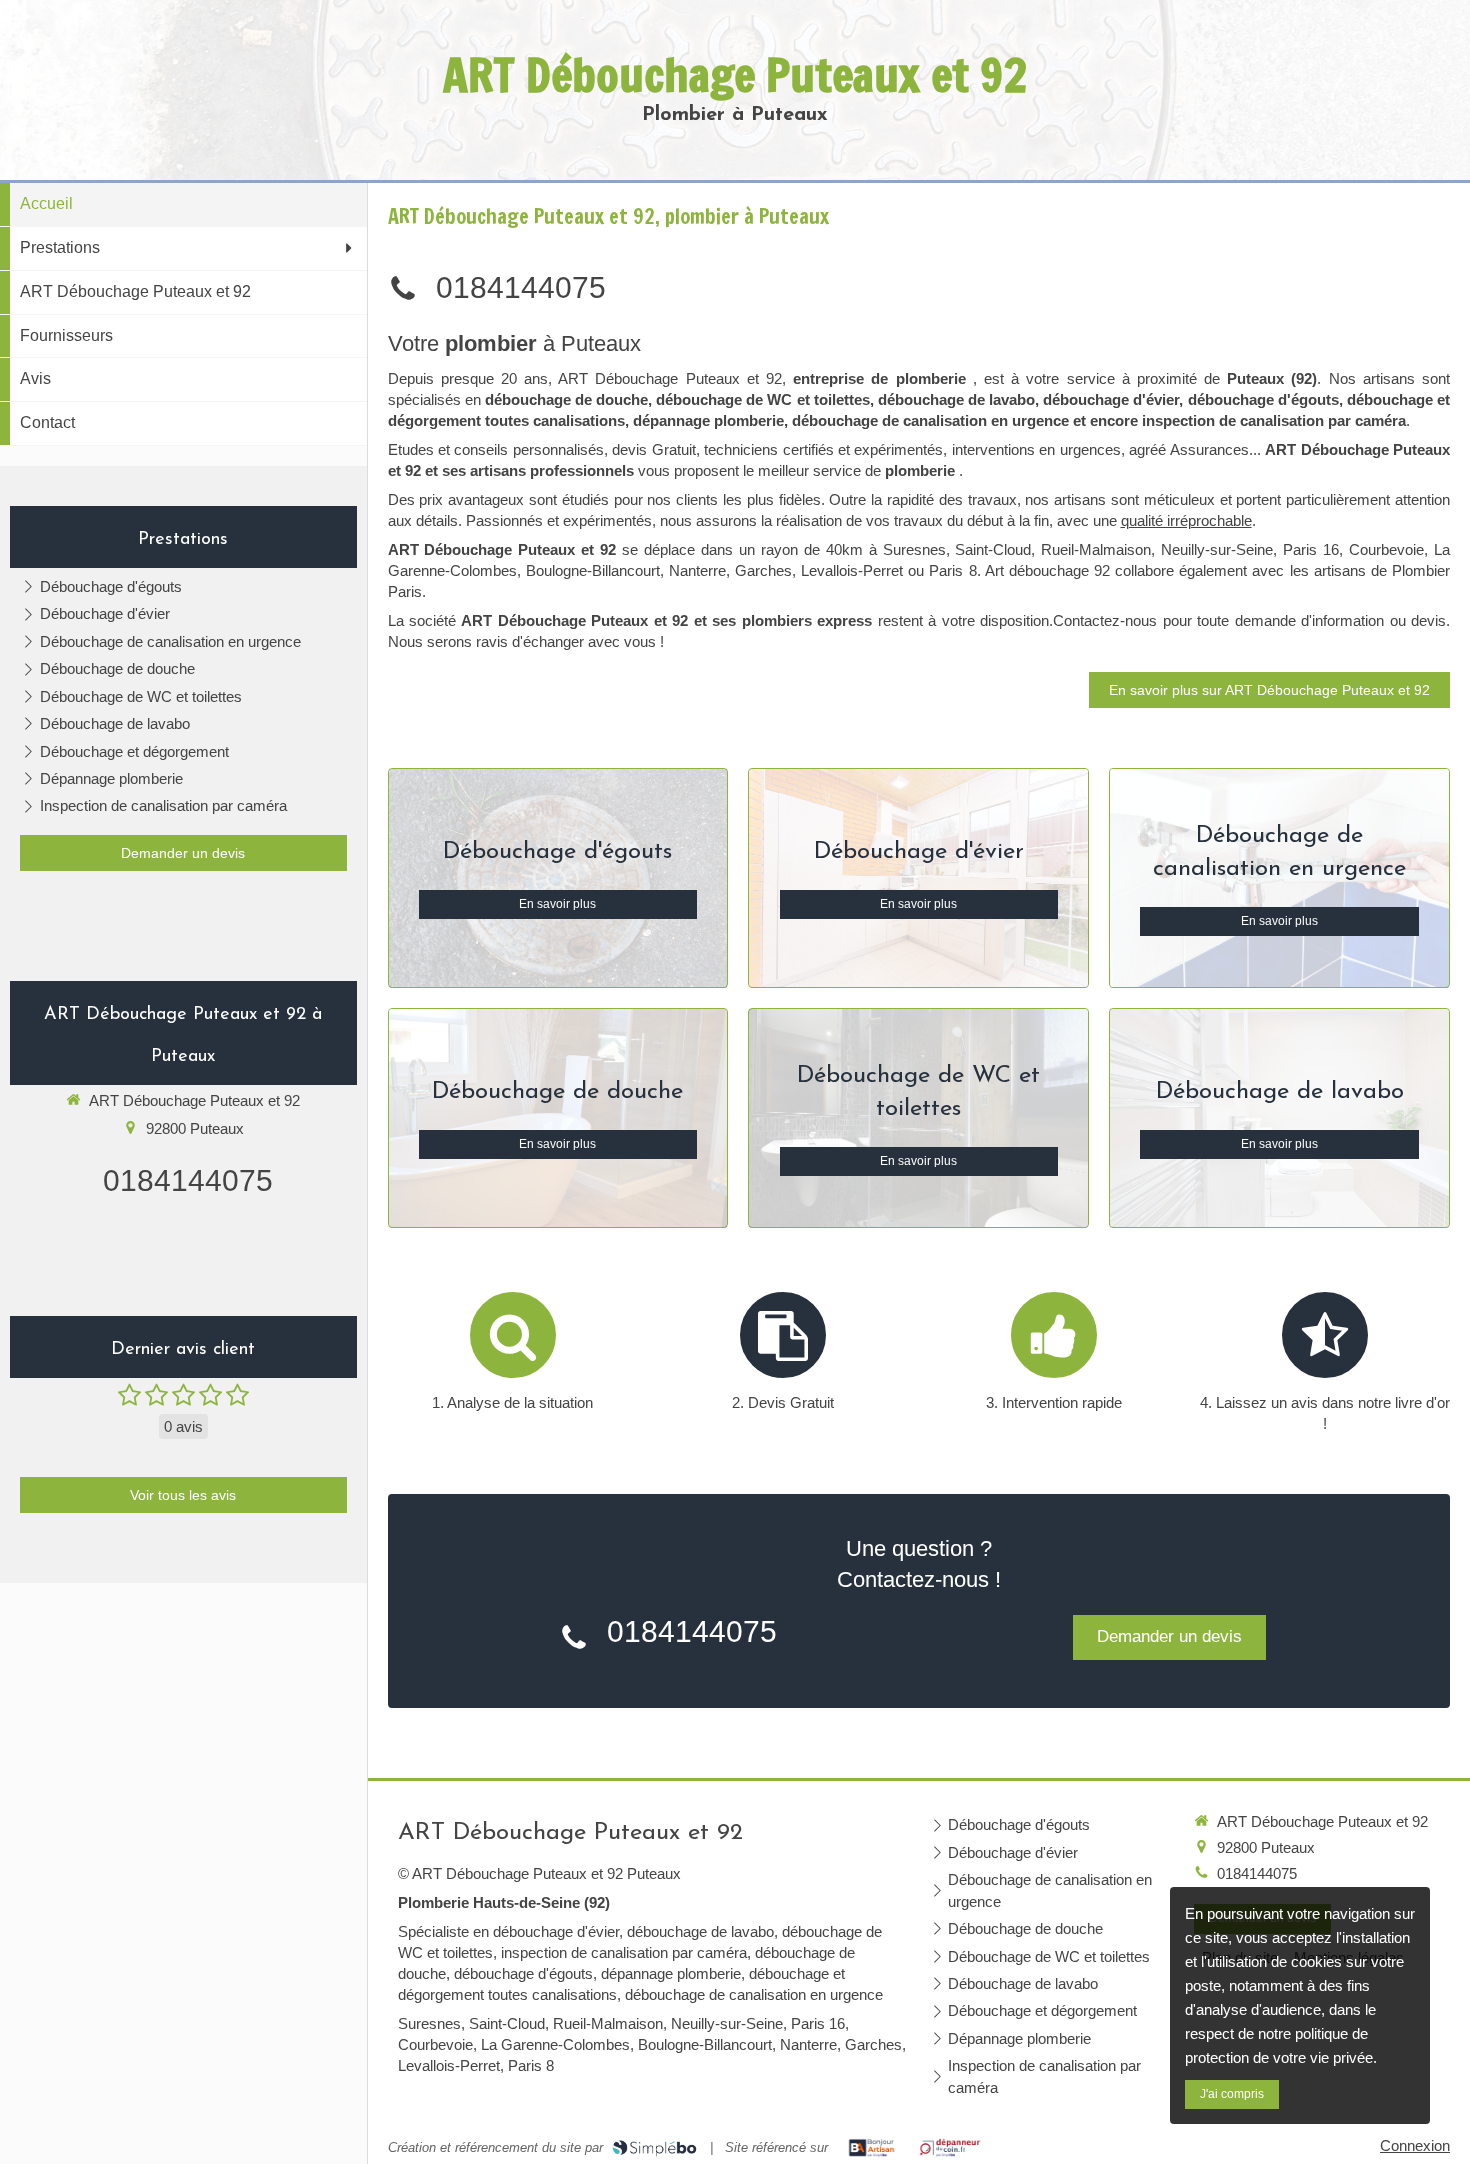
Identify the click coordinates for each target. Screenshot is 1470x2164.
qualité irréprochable (1186, 520)
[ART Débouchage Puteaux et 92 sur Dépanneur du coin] (950, 2148)
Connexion (1415, 2145)
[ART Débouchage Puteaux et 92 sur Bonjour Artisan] (871, 2148)
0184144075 (188, 1180)
